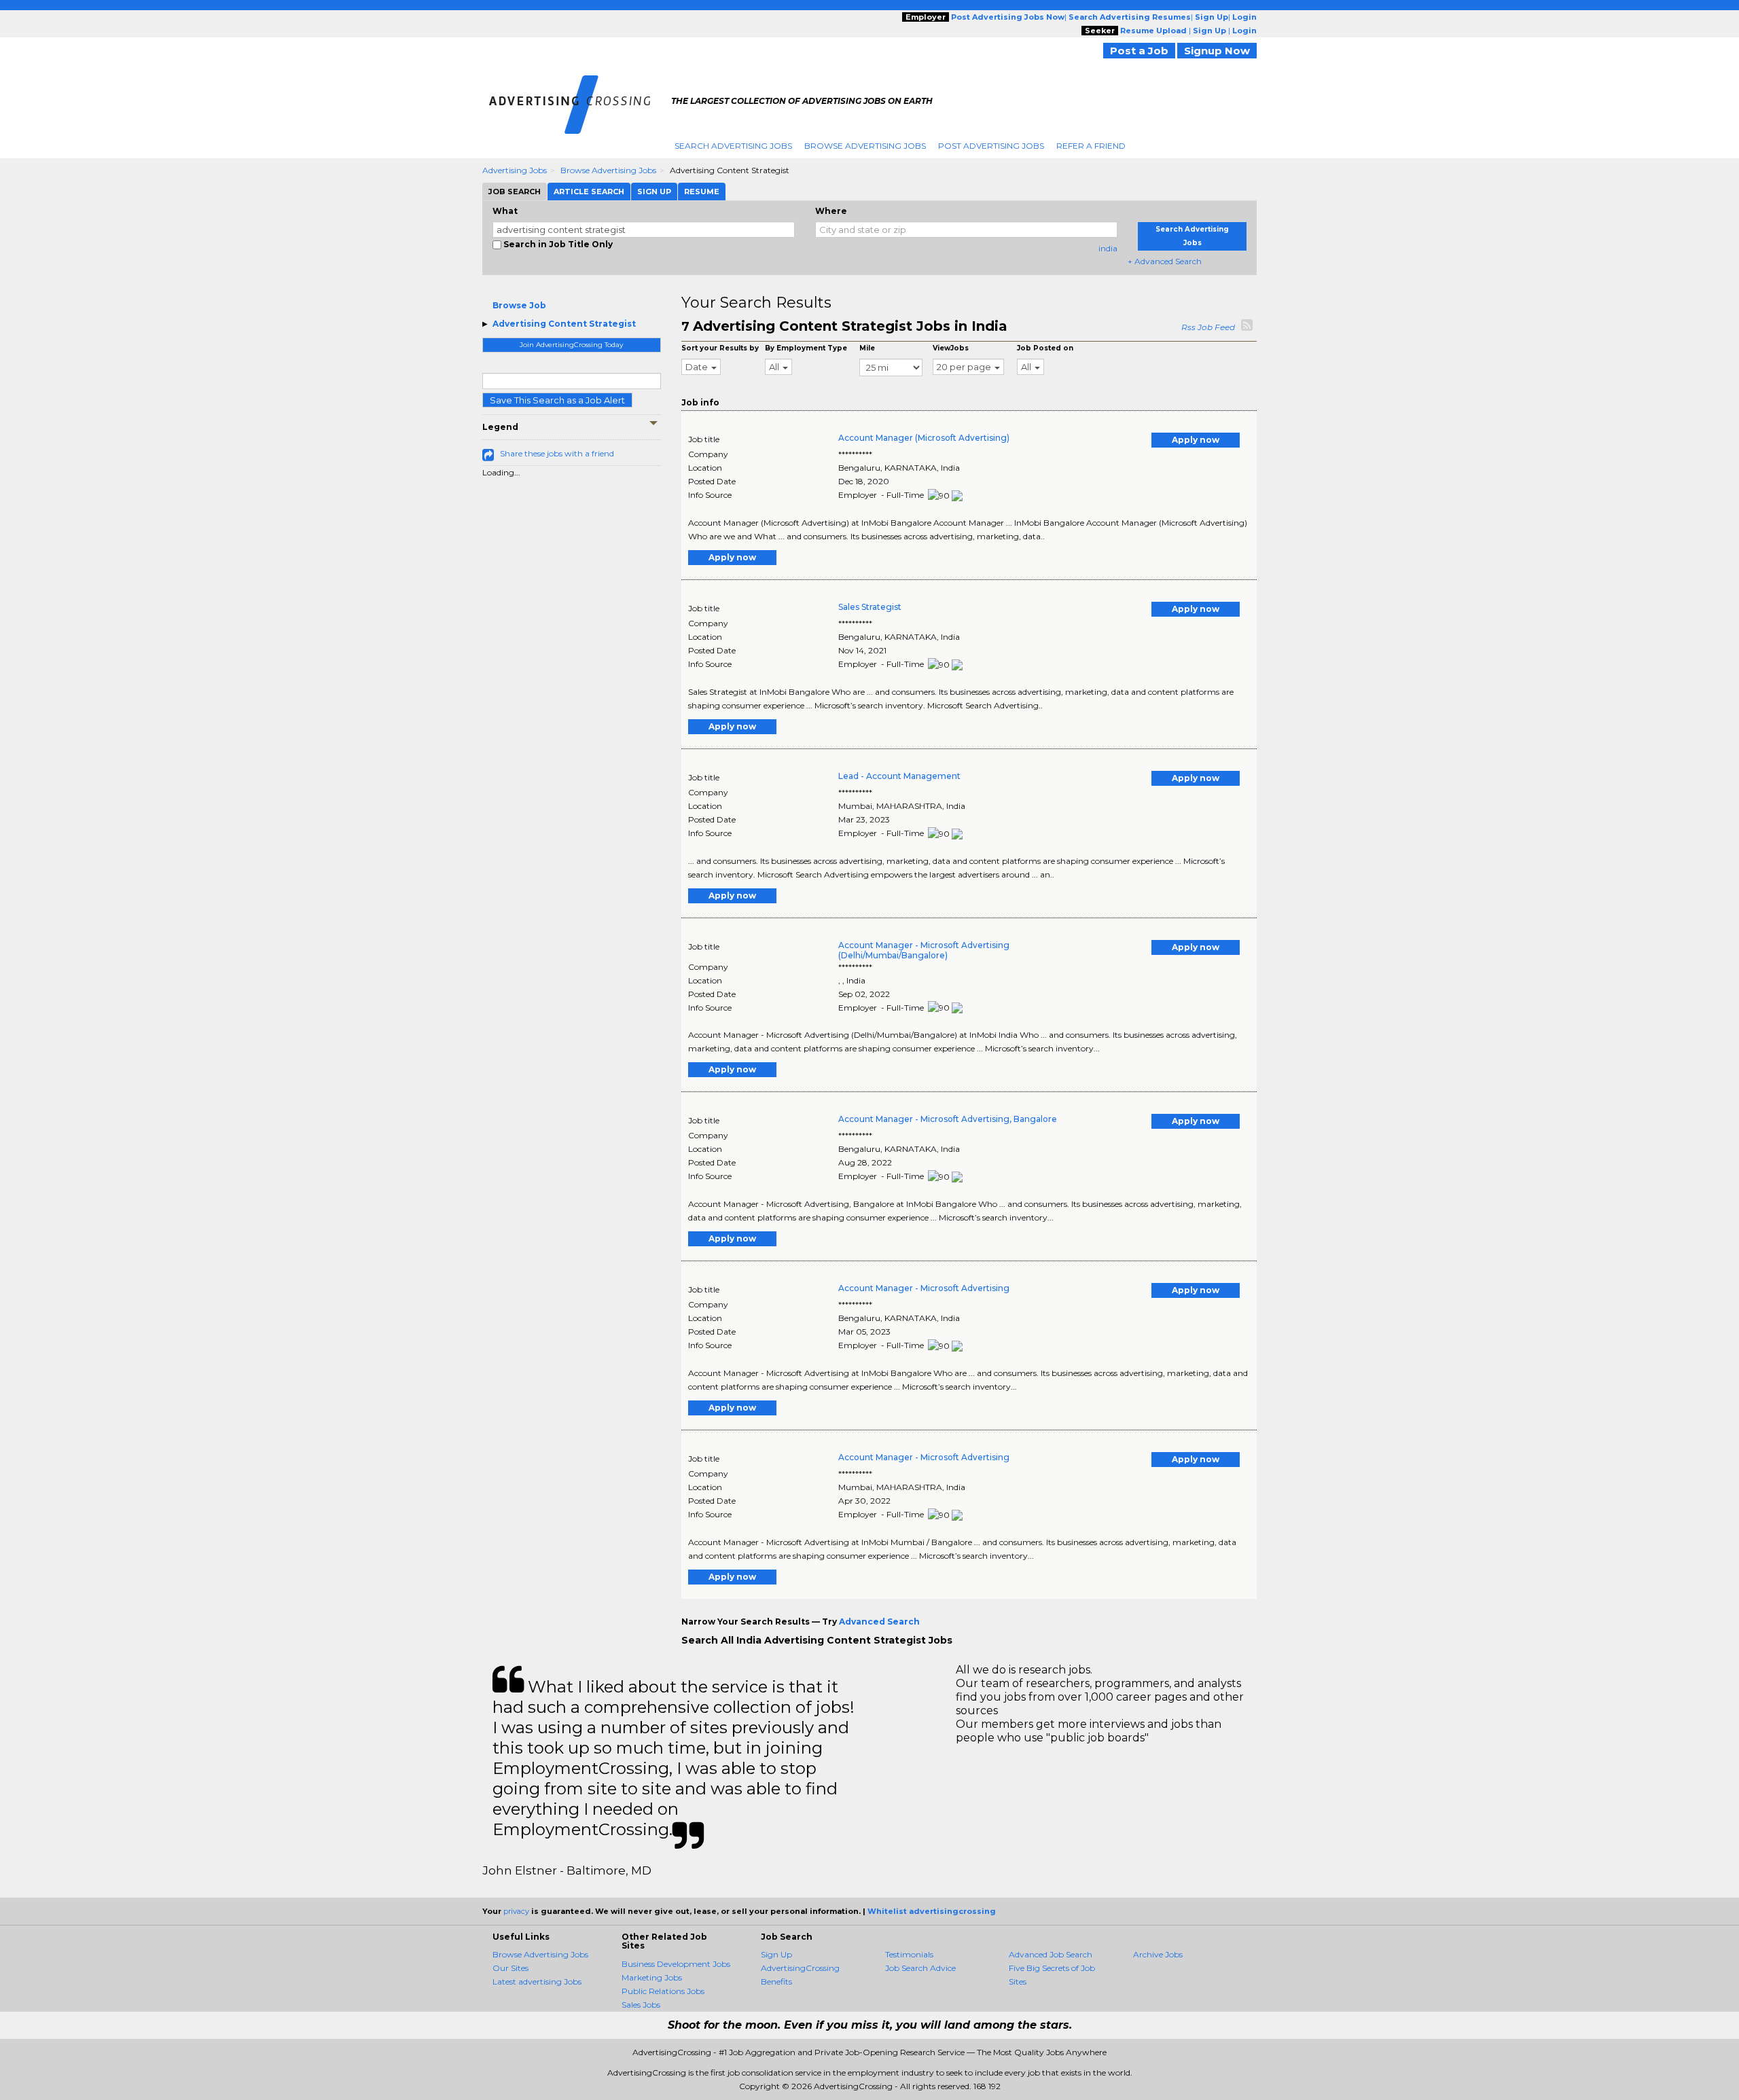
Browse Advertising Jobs (865, 146)
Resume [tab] (702, 192)
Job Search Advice (920, 1968)
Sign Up (776, 1954)
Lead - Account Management (899, 776)
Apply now (1196, 440)
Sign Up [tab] (654, 192)
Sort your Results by (720, 348)
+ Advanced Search (1165, 261)
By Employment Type (806, 348)
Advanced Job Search (1051, 1954)
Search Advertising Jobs (733, 146)
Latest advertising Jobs (537, 1981)
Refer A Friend (1091, 146)
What (505, 211)
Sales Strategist (870, 607)
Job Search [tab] (515, 192)
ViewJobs (951, 348)
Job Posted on (1045, 348)
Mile (867, 348)
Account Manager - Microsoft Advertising (924, 1288)
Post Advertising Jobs (991, 146)
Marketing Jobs (652, 1977)
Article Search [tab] (589, 192)
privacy (516, 1911)
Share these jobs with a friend (557, 453)
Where (831, 211)
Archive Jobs (1158, 1954)
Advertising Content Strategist (564, 324)
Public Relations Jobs (663, 1991)
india (1108, 248)
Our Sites (510, 1968)
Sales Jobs (641, 2005)
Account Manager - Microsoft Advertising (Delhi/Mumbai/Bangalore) (924, 950)
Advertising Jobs (515, 170)
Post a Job (1139, 51)
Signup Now (1217, 51)
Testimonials (909, 1954)
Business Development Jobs (676, 1964)
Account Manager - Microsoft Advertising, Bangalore (948, 1119)
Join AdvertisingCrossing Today (571, 345)
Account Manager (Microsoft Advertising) (924, 438)
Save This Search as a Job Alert (557, 400)
